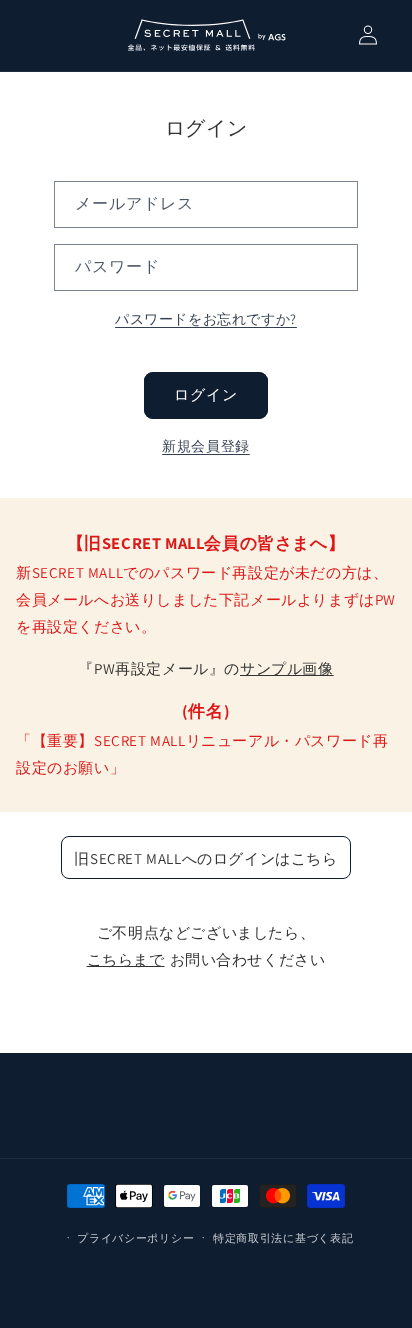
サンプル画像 (287, 668)
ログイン (206, 394)
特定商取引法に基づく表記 (283, 1238)
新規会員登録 (206, 446)
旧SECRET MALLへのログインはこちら (205, 858)
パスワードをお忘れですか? (206, 319)
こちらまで (126, 959)
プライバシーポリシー (135, 1238)
